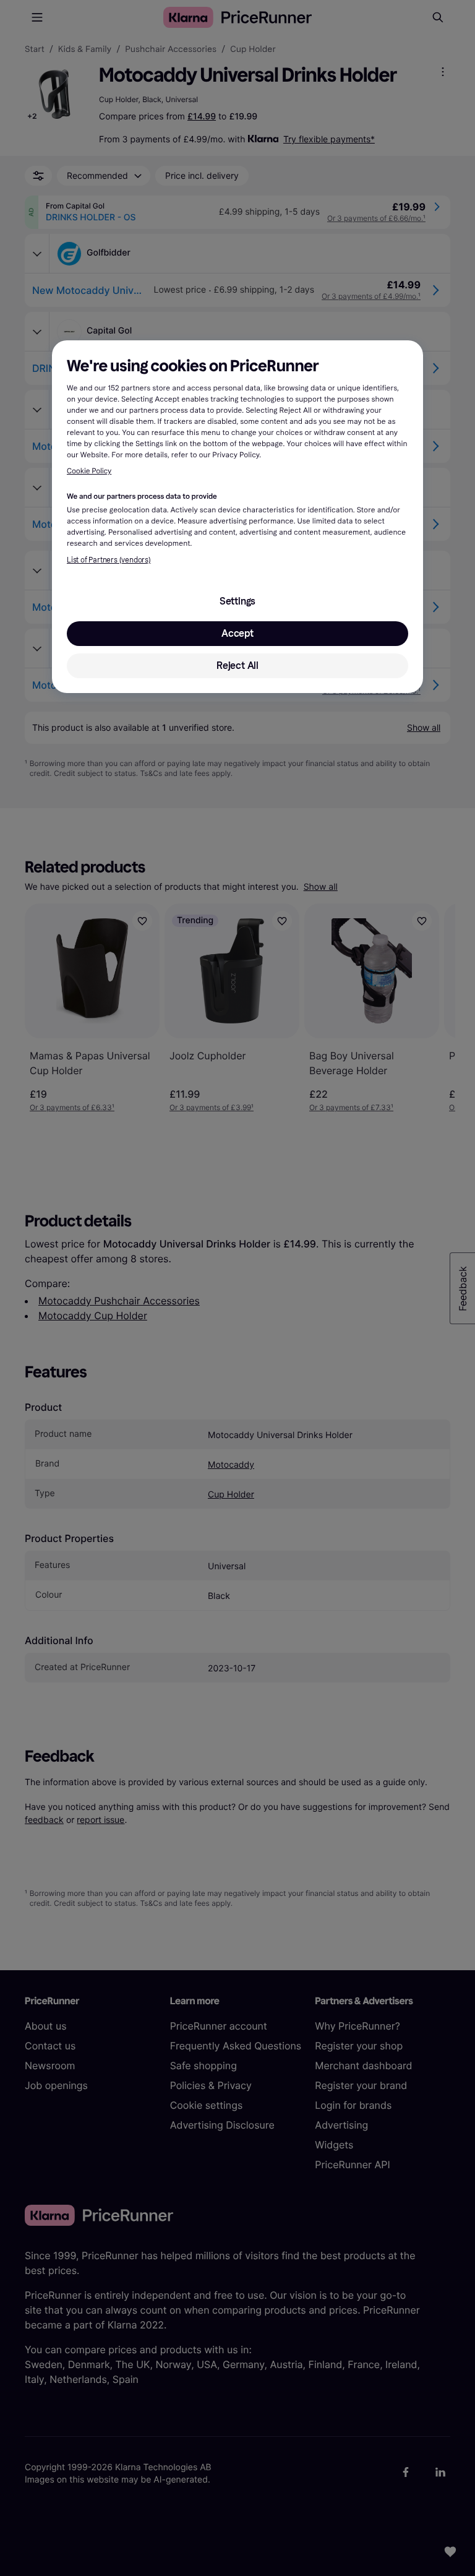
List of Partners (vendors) (109, 560)
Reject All (237, 666)
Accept (237, 633)
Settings (237, 601)
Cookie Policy (89, 472)
